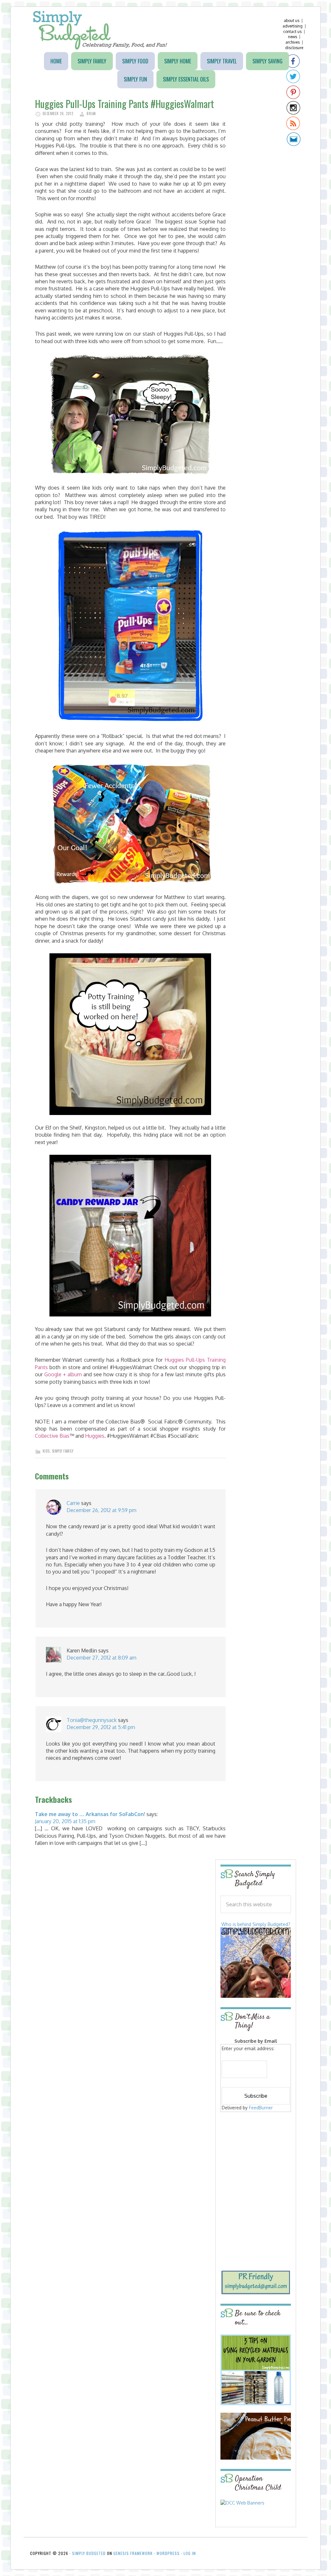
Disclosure (294, 48)
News (293, 37)
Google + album (63, 1374)
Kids (46, 1451)
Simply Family (63, 1451)
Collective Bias (52, 1436)
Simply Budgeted (100, 30)
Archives (293, 42)
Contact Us (292, 32)
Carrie (73, 1503)
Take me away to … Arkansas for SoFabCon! (90, 1814)
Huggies (94, 1436)
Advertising (293, 26)
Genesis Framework (133, 2553)
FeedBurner (261, 2108)
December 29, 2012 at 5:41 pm (101, 1727)
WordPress (168, 2553)
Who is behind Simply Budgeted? (256, 1924)
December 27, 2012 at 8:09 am (101, 1658)
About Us (292, 21)
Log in (190, 2553)
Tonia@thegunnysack (92, 1720)
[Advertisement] (261, 2160)
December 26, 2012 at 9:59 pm (101, 1510)
